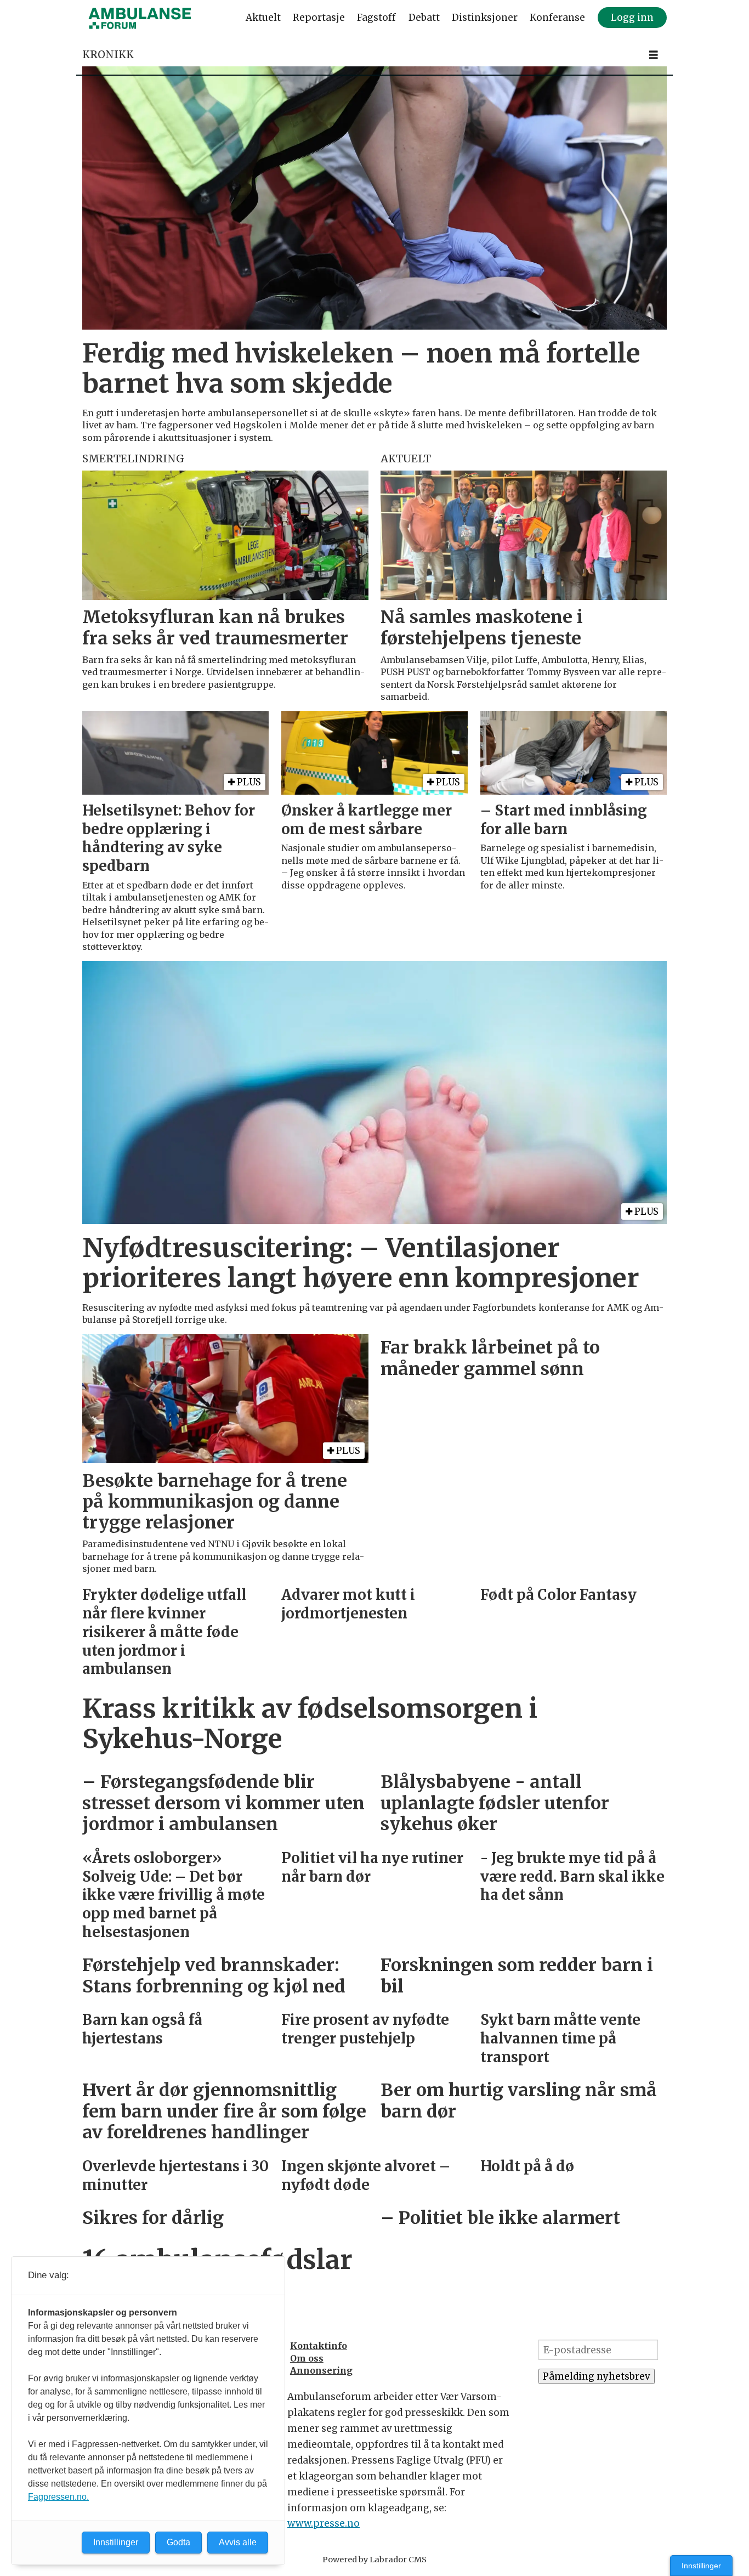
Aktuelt (263, 18)
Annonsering (321, 2370)
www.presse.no (324, 2523)
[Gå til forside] (140, 18)
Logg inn (632, 18)
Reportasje (319, 18)
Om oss (307, 2358)
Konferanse (557, 18)
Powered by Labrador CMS (374, 2560)
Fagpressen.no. (58, 2497)
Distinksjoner (485, 18)
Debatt (424, 18)
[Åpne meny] (654, 55)
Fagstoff (376, 18)
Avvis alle (238, 2542)
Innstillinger (701, 2566)
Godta (178, 2542)
